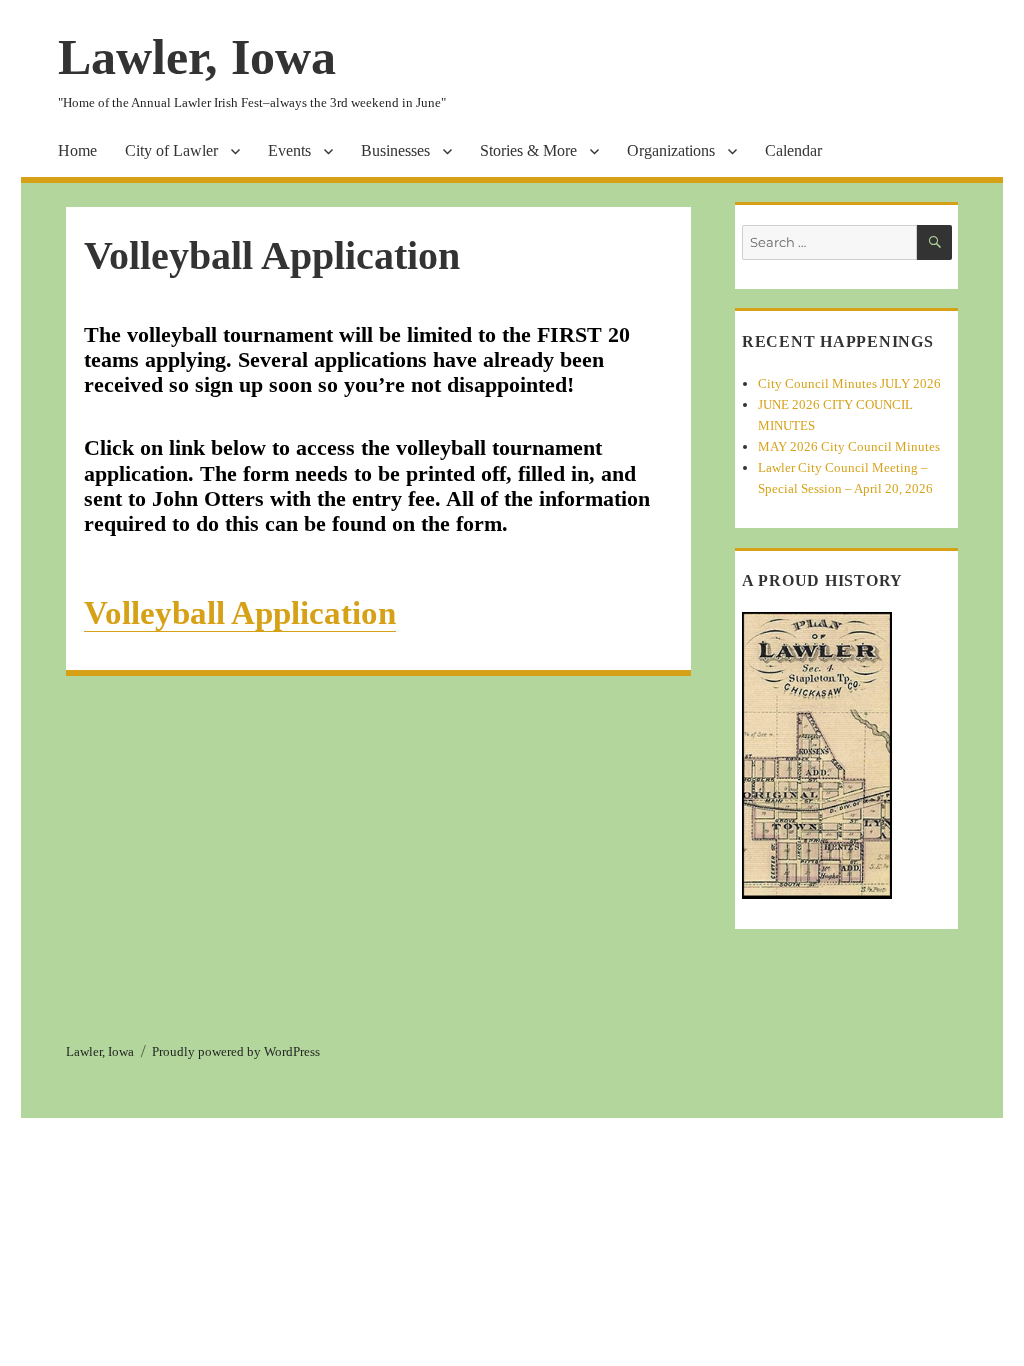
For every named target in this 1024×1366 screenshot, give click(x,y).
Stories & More (528, 150)
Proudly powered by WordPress (236, 1051)
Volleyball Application (240, 613)
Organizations (671, 150)
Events (289, 150)
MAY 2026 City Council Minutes (849, 446)
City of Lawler (171, 150)
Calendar (793, 150)
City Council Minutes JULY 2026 (849, 383)
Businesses (395, 150)
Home (77, 150)
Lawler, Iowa (197, 57)
